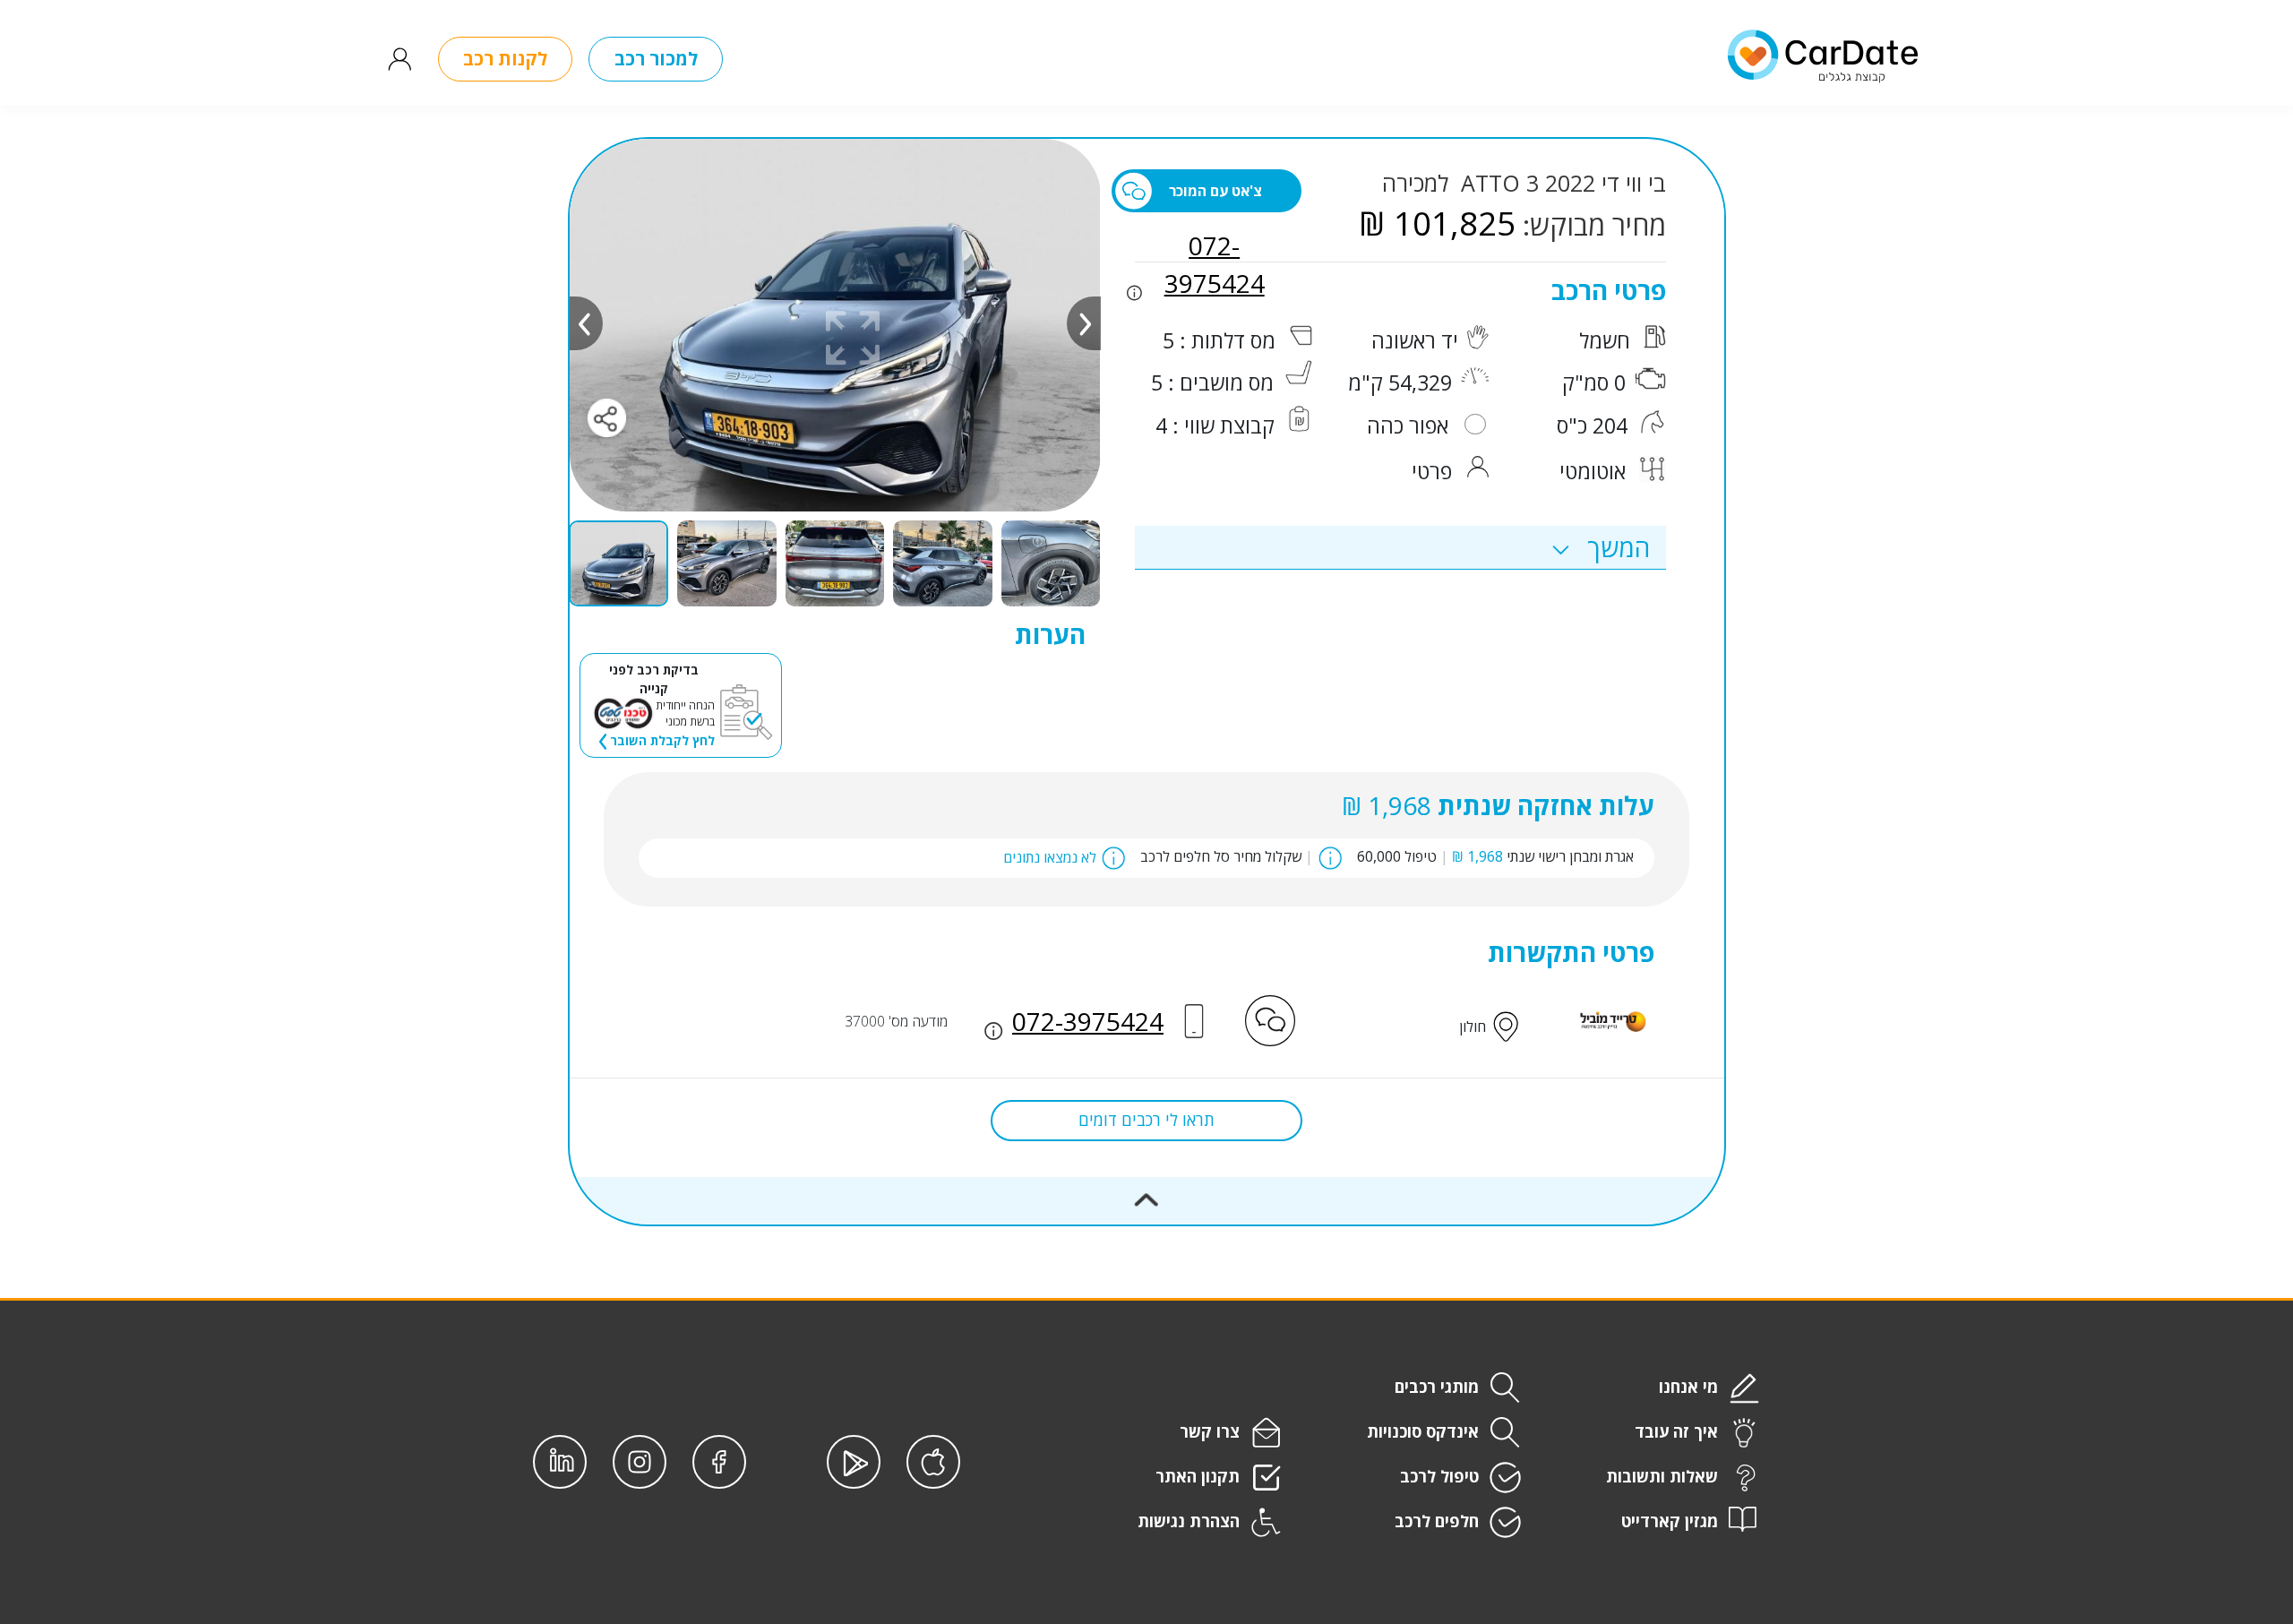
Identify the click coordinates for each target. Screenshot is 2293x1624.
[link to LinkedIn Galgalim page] (560, 1462)
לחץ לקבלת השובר (661, 740)
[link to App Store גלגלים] (933, 1462)
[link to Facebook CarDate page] (719, 1462)
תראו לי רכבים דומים (1146, 1120)
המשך (1615, 547)
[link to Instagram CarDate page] (640, 1462)
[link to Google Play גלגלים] (854, 1462)
